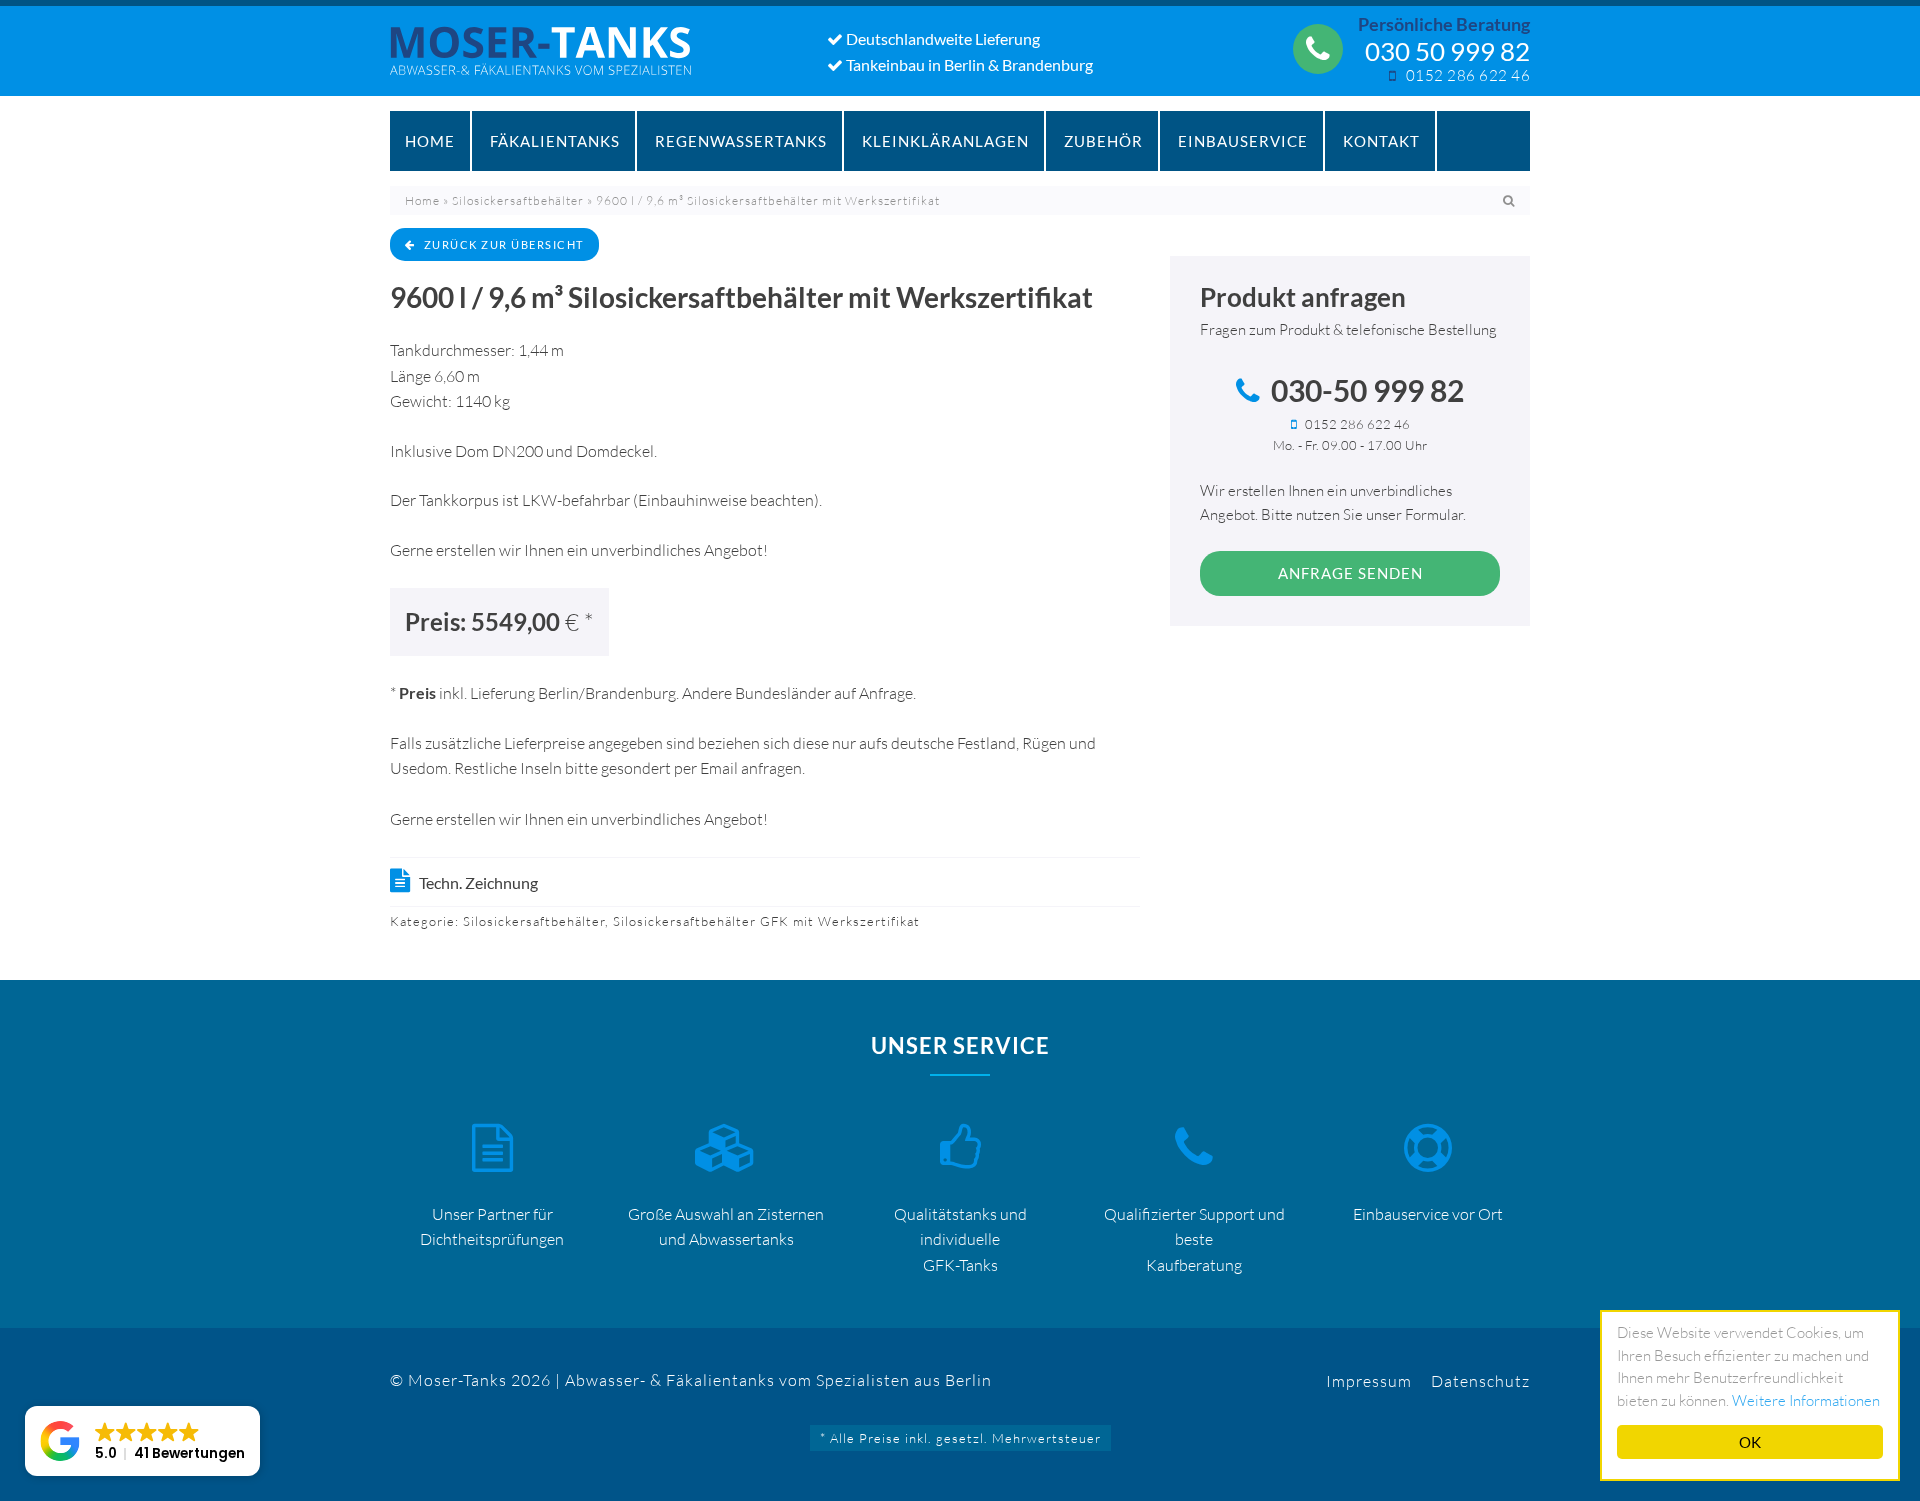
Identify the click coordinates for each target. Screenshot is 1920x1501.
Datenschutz (1480, 1381)
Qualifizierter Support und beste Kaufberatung (1194, 1239)
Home (430, 141)
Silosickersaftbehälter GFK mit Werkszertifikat (766, 921)
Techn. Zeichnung (478, 882)
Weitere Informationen (1806, 1400)
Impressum (1369, 1381)
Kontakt (1381, 141)
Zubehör (1103, 141)
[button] (142, 1441)
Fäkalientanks (555, 141)
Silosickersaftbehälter (518, 200)
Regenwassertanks (741, 141)
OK (1750, 1442)
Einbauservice (1243, 141)
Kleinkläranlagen (945, 141)
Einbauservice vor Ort (1428, 1214)
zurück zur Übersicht (504, 244)
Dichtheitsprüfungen (492, 1239)
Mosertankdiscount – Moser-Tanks (551, 61)
